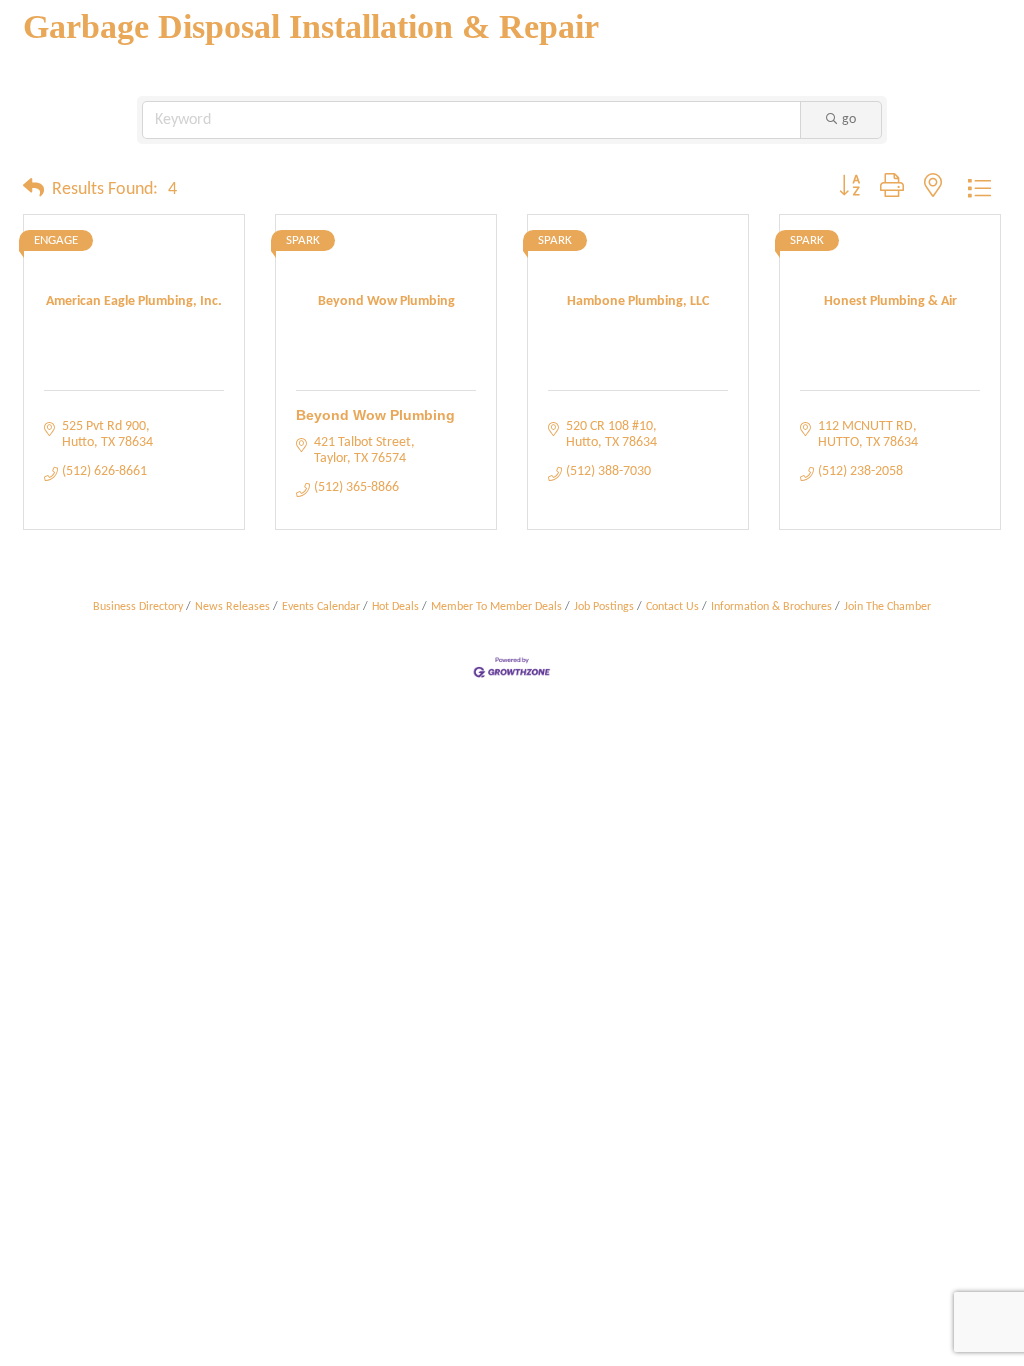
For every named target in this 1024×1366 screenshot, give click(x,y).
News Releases (232, 607)
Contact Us (672, 607)
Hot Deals (395, 607)
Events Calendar (321, 607)
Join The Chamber (887, 607)
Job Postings (604, 607)
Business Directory (138, 607)
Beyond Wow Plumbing (375, 415)
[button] (33, 190)
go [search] (849, 119)
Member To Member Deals (496, 607)
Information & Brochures (771, 607)
